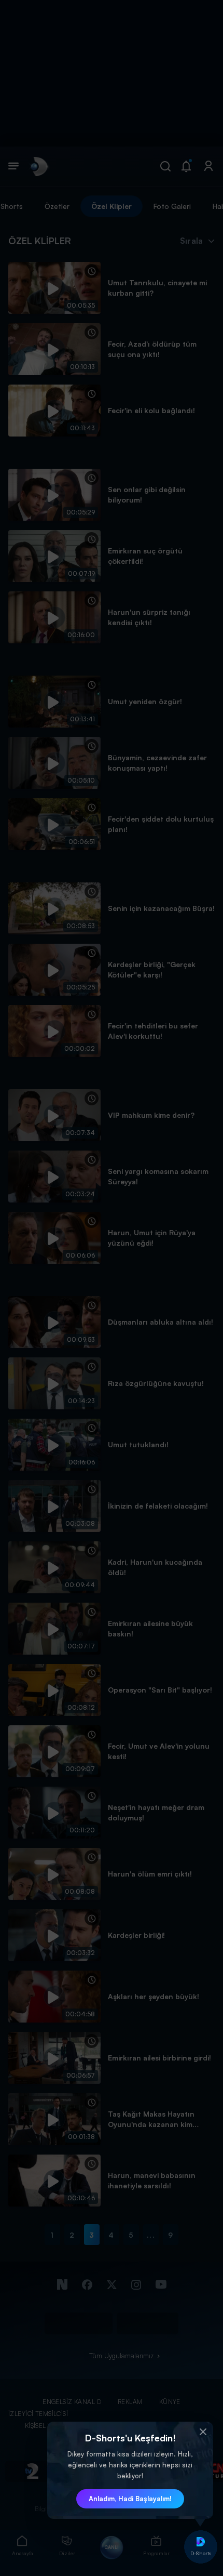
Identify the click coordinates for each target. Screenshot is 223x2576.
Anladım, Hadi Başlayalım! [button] (130, 2499)
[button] (203, 2432)
